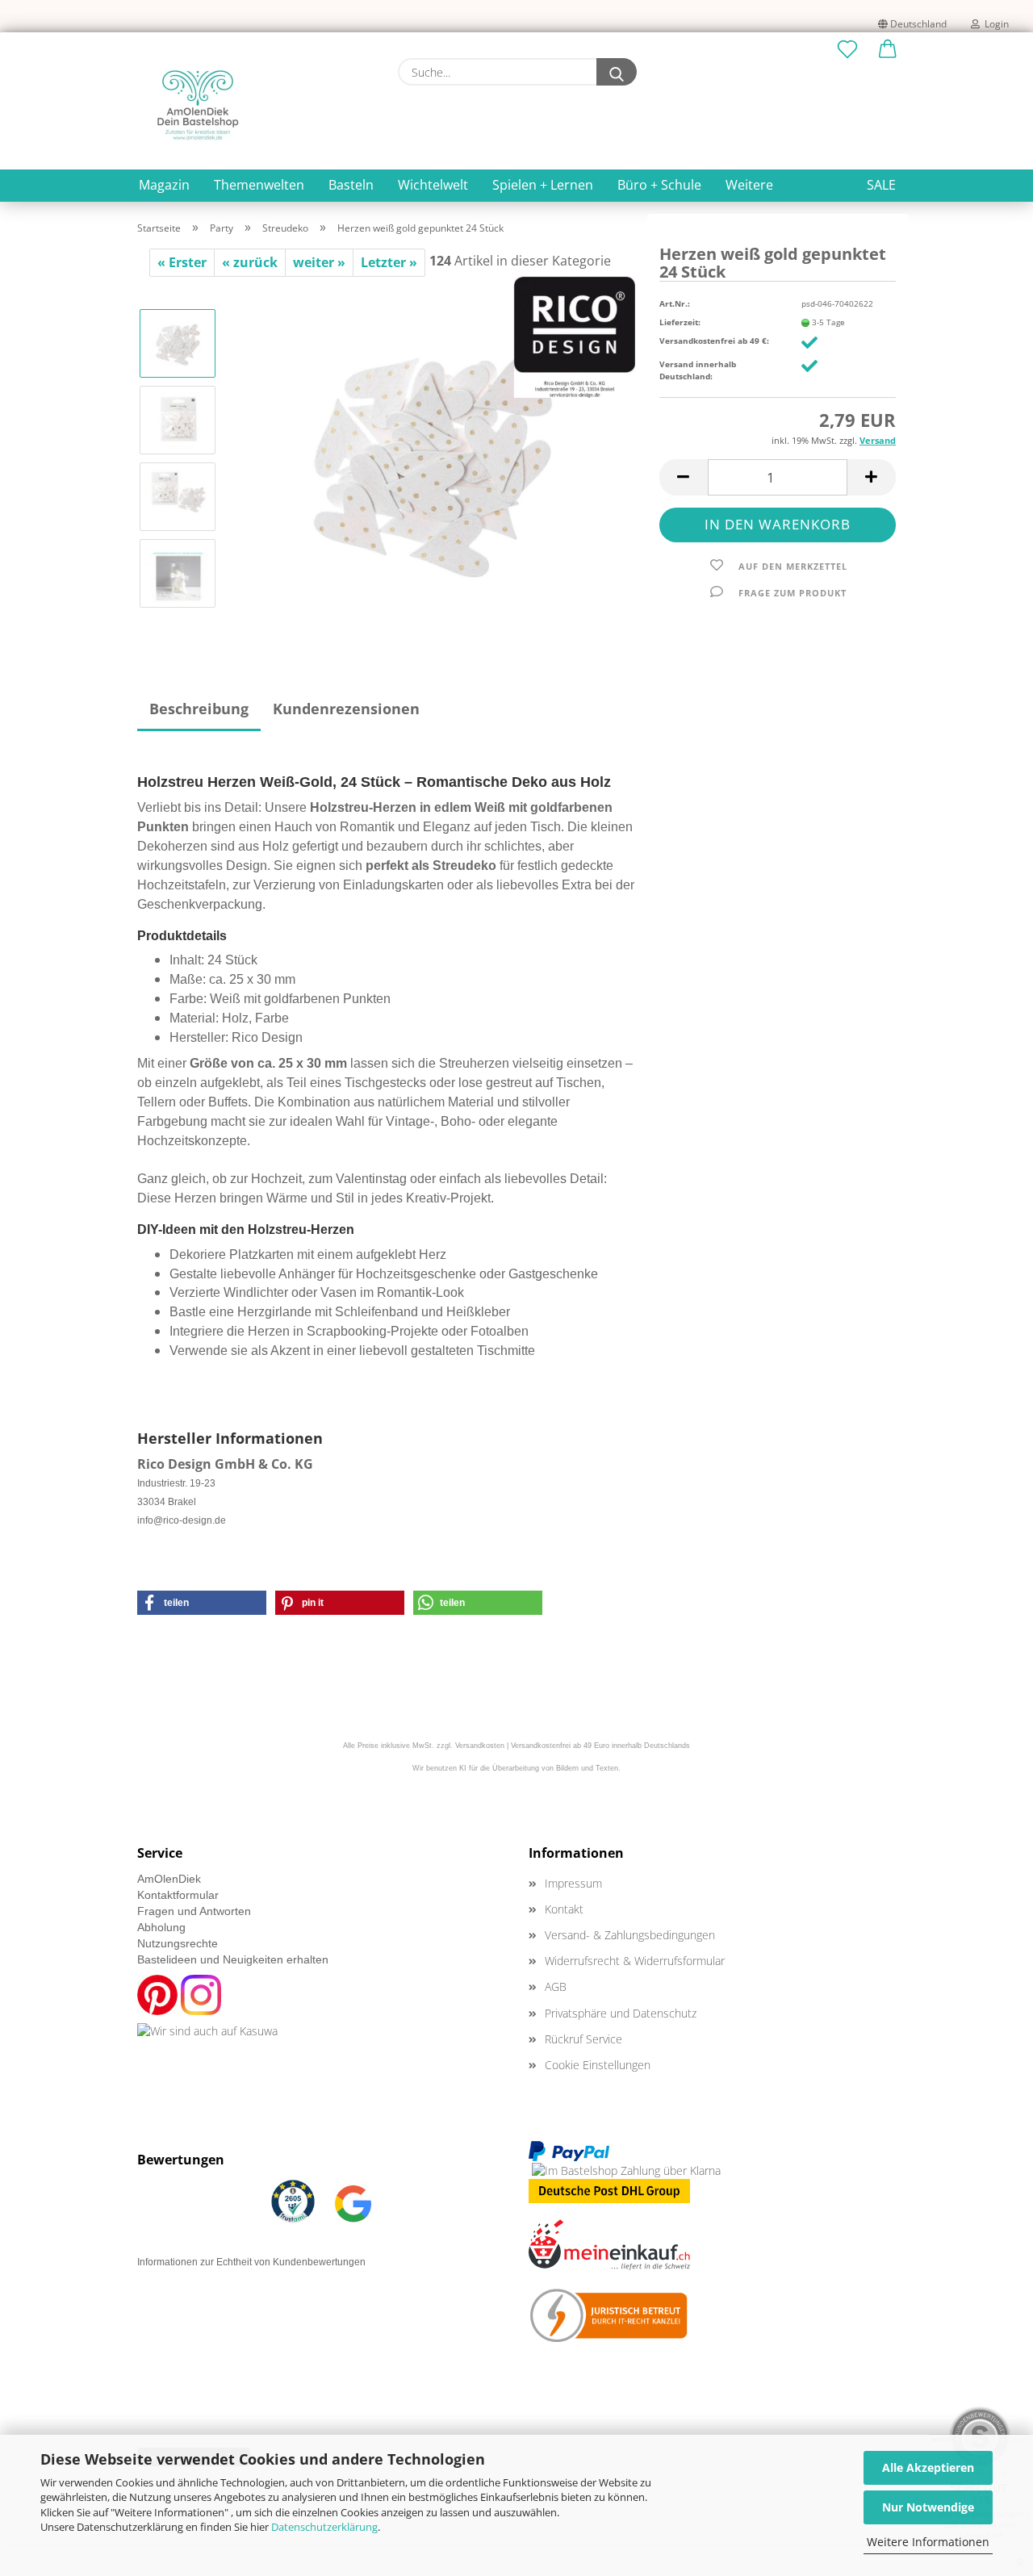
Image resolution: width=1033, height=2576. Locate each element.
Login (994, 24)
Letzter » (389, 262)
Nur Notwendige (928, 2507)
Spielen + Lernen (543, 185)
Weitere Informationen (928, 2542)
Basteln (351, 185)
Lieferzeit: (680, 322)
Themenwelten (259, 185)
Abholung (161, 1927)
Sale (881, 185)
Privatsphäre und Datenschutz (621, 2013)
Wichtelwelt (433, 185)
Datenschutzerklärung (324, 2527)
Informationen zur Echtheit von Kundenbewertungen (251, 2262)
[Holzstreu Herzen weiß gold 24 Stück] (433, 457)
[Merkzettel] (847, 50)
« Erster (182, 262)
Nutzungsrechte (178, 1943)
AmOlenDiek (169, 1879)
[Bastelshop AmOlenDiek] (198, 105)
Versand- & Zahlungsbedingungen (630, 1935)
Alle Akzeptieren (928, 2467)
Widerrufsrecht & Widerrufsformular (635, 1961)
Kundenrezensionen (346, 709)
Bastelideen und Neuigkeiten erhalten (233, 1959)
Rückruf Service (583, 2039)
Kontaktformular (178, 1895)
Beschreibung (199, 709)
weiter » (319, 262)
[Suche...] (617, 72)
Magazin (164, 185)
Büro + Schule (659, 185)
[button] (888, 50)
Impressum (573, 1883)
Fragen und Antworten (194, 1911)
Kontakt (564, 1909)
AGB (556, 1986)
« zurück (250, 262)
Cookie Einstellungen (598, 2065)
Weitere (749, 185)
